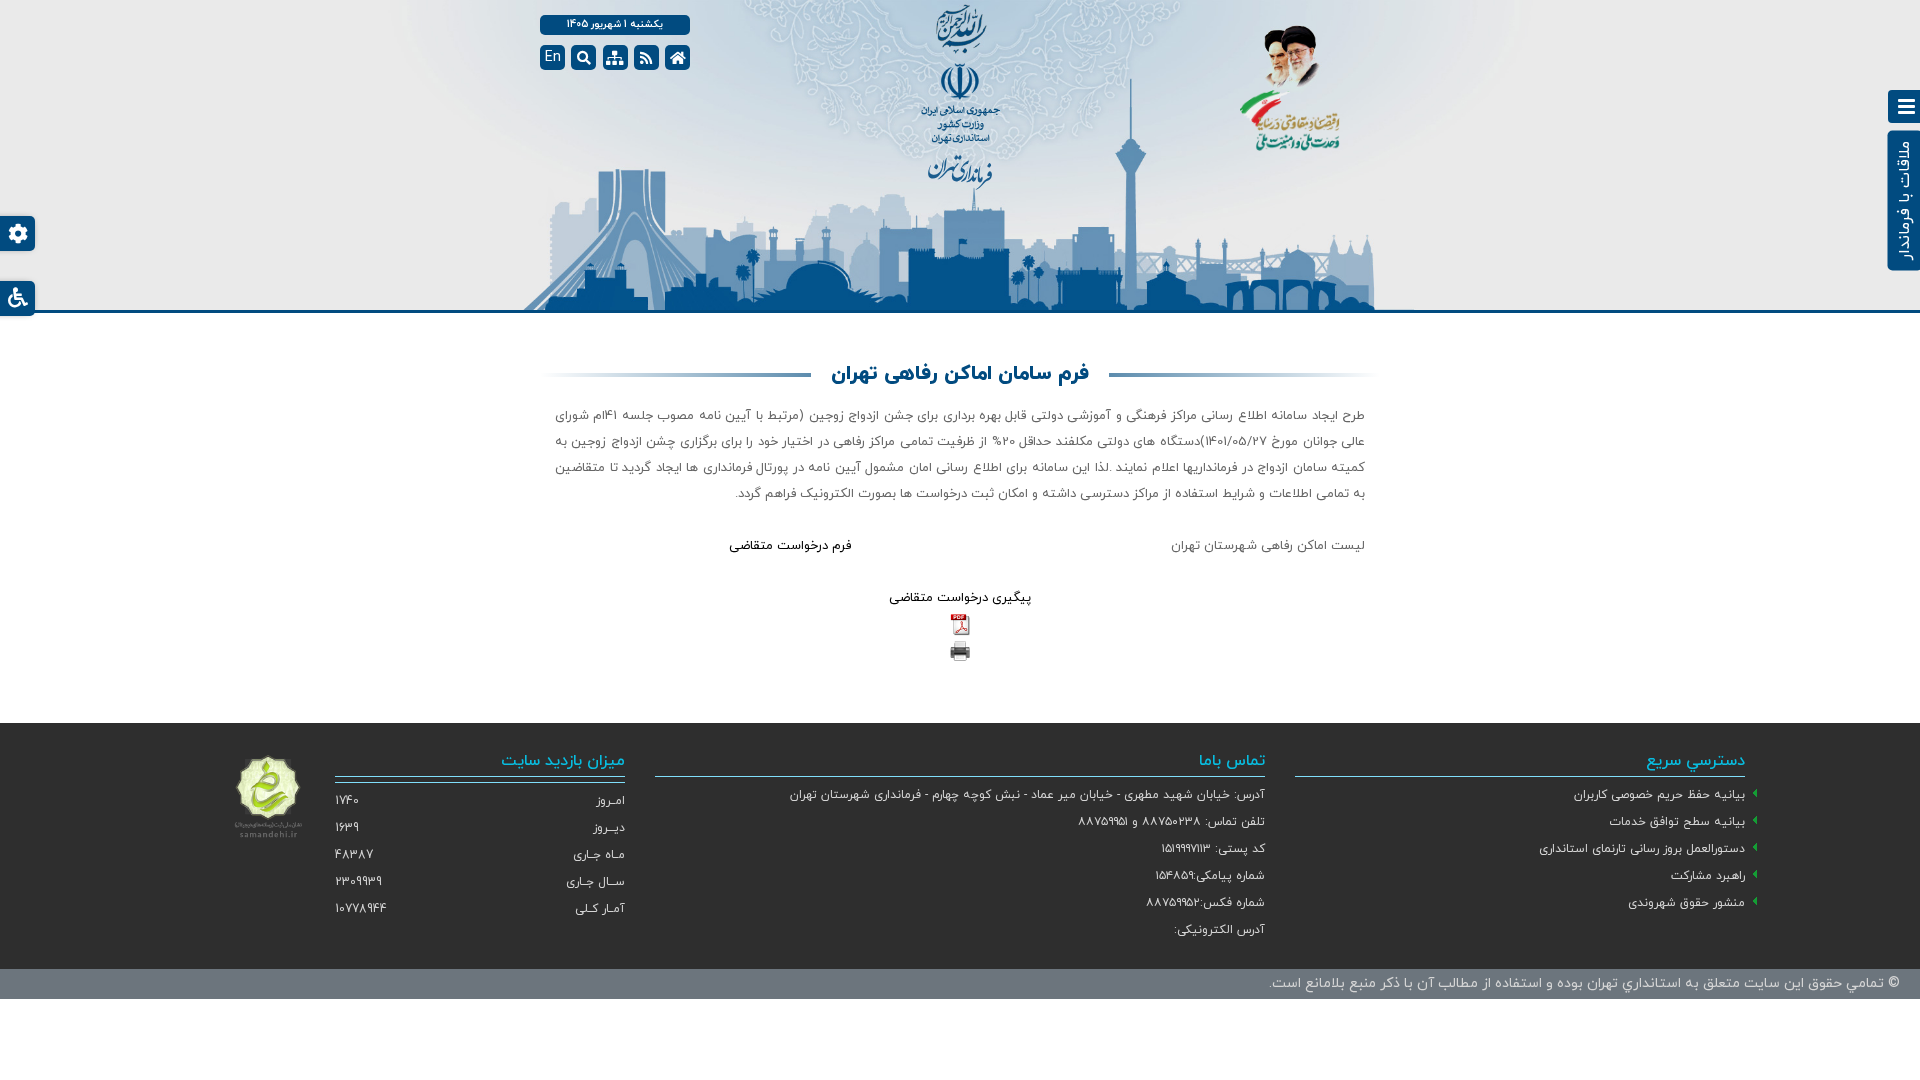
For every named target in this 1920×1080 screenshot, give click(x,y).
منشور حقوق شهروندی (1686, 903)
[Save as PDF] (960, 624)
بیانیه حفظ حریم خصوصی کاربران (1659, 795)
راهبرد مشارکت (1708, 876)
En (553, 57)
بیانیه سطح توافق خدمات (1677, 822)
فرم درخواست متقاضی (792, 546)
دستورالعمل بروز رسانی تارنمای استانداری (1642, 849)
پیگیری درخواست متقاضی (960, 598)
